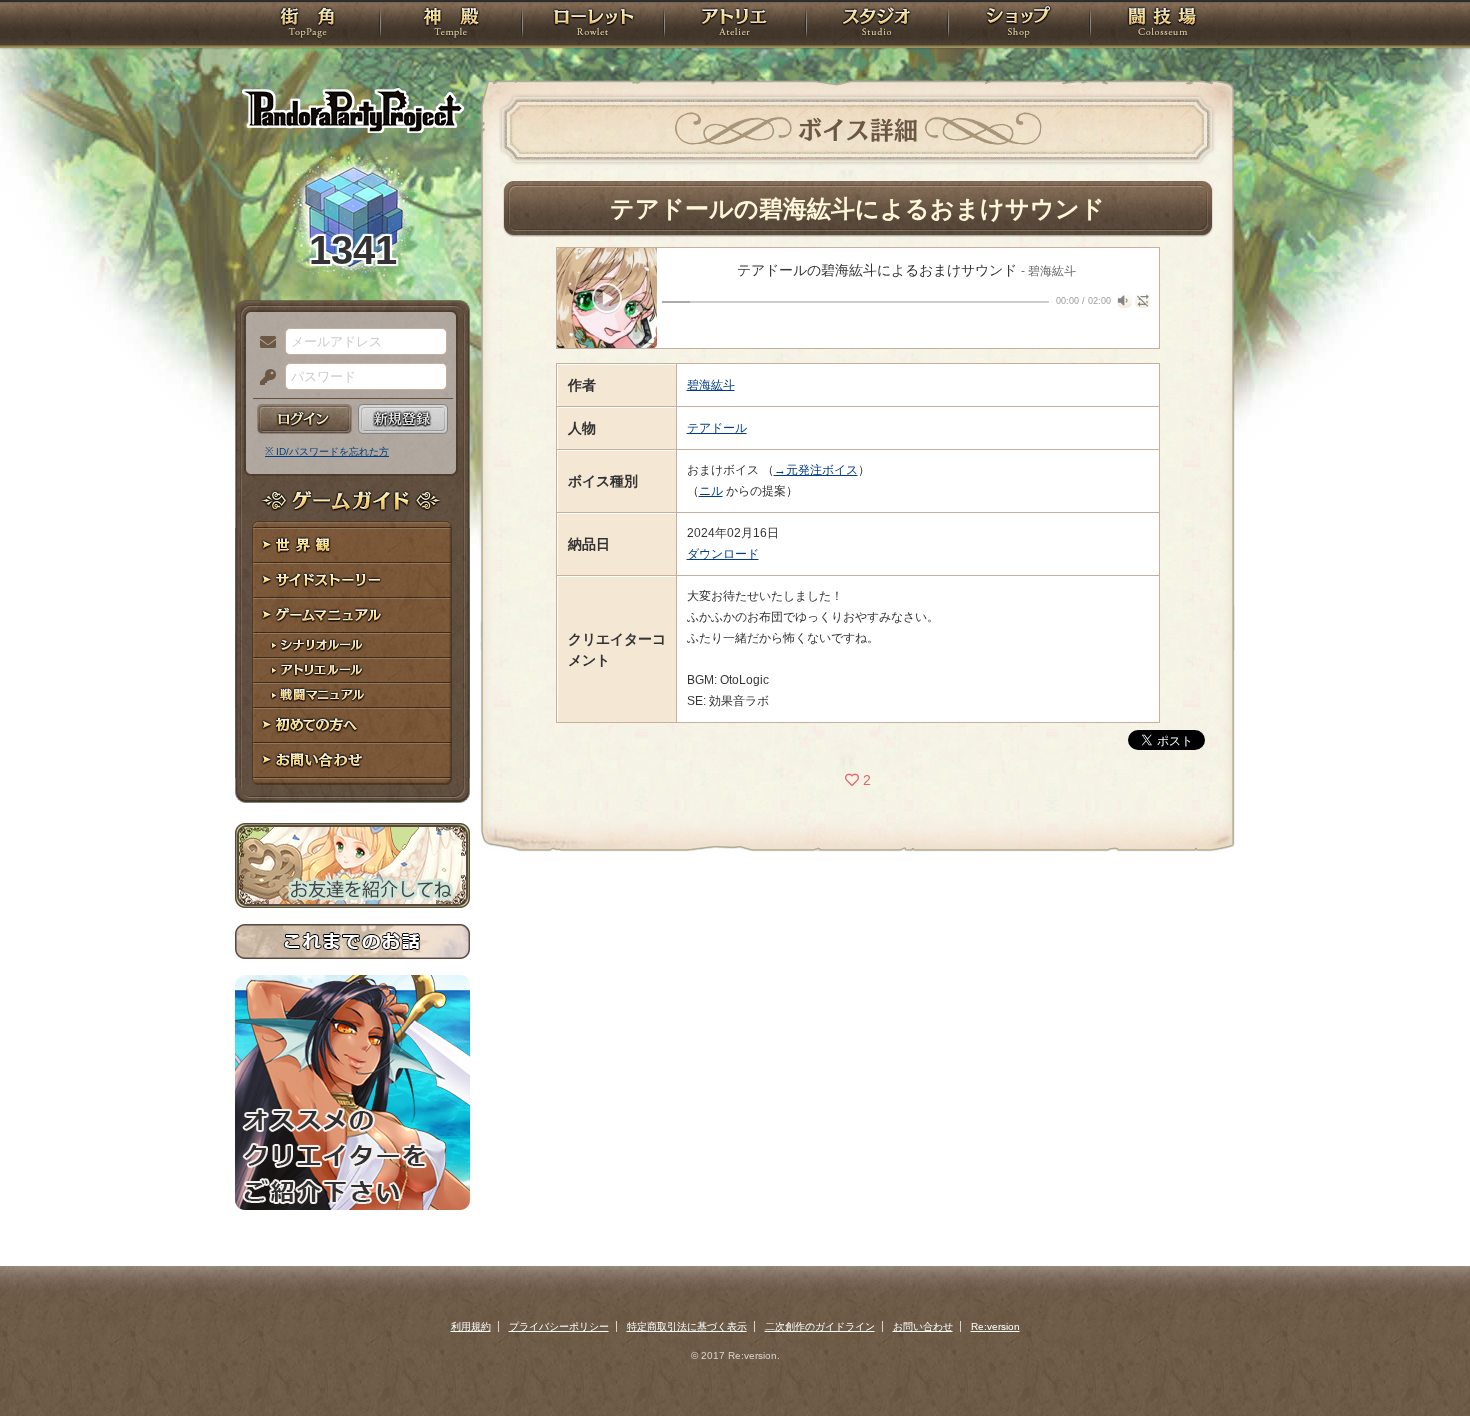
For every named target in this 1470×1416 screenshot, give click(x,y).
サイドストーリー (352, 580)
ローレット (593, 25)
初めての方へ (352, 725)
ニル (711, 491)
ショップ (1019, 25)
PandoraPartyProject (352, 110)
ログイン (304, 419)
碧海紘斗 (711, 385)
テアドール (717, 428)
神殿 (451, 25)
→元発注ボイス (816, 470)
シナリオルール (352, 645)
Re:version (995, 1326)
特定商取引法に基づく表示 (687, 1326)
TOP (307, 25)
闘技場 (1162, 25)
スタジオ (877, 25)
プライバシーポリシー (559, 1326)
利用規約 (471, 1326)
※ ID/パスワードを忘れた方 (327, 451)
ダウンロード (723, 554)
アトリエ (735, 25)
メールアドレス (263, 343)
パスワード (263, 378)
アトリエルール (352, 670)
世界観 (352, 545)
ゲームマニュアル (352, 615)
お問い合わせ (352, 760)
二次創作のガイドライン (820, 1326)
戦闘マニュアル (352, 695)
